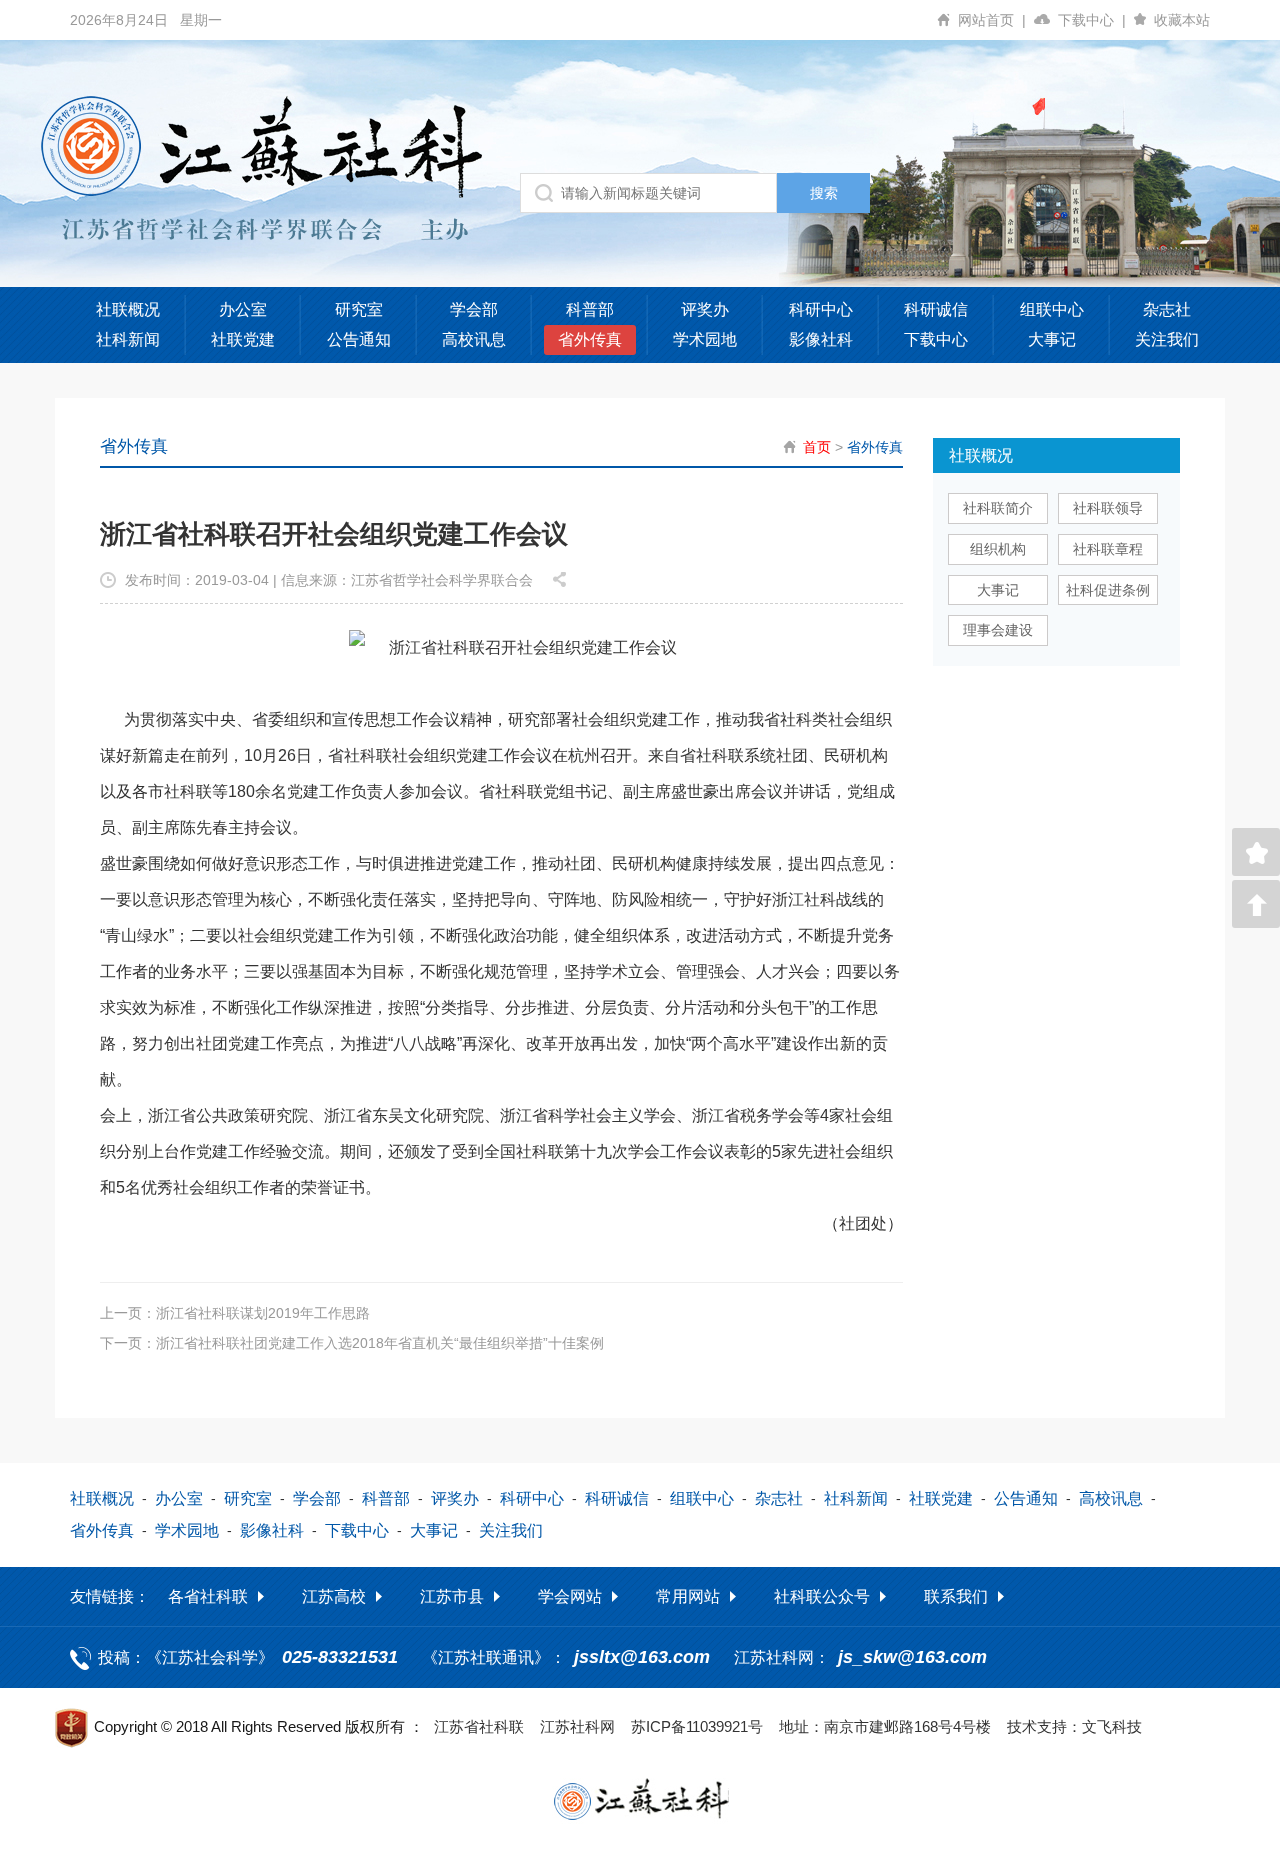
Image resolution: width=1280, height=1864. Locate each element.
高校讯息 (474, 339)
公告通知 (359, 339)
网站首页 (992, 20)
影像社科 (821, 339)
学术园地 (705, 339)
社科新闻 (128, 339)
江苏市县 (452, 1596)
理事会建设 (998, 630)
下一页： (352, 1343)
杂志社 (1167, 309)
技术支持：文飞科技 (1074, 1726)
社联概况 (128, 309)
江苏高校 (334, 1596)
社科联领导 (1108, 508)
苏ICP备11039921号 (697, 1726)
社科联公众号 (822, 1596)
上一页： (235, 1313)
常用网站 (688, 1596)
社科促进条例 (1108, 590)
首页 (817, 447)
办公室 (243, 309)
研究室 (359, 309)
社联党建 (243, 339)
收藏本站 (1182, 20)
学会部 (474, 309)
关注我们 (1167, 339)
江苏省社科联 (479, 1726)
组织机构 (998, 549)
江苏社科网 (577, 1726)
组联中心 (1052, 309)
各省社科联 (208, 1596)
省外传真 (590, 339)
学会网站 (570, 1596)
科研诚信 (936, 309)
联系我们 (956, 1596)
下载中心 (1092, 20)
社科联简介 (998, 508)
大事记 (1052, 339)
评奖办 (705, 309)
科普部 (590, 309)
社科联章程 (1108, 549)
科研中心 (821, 309)
